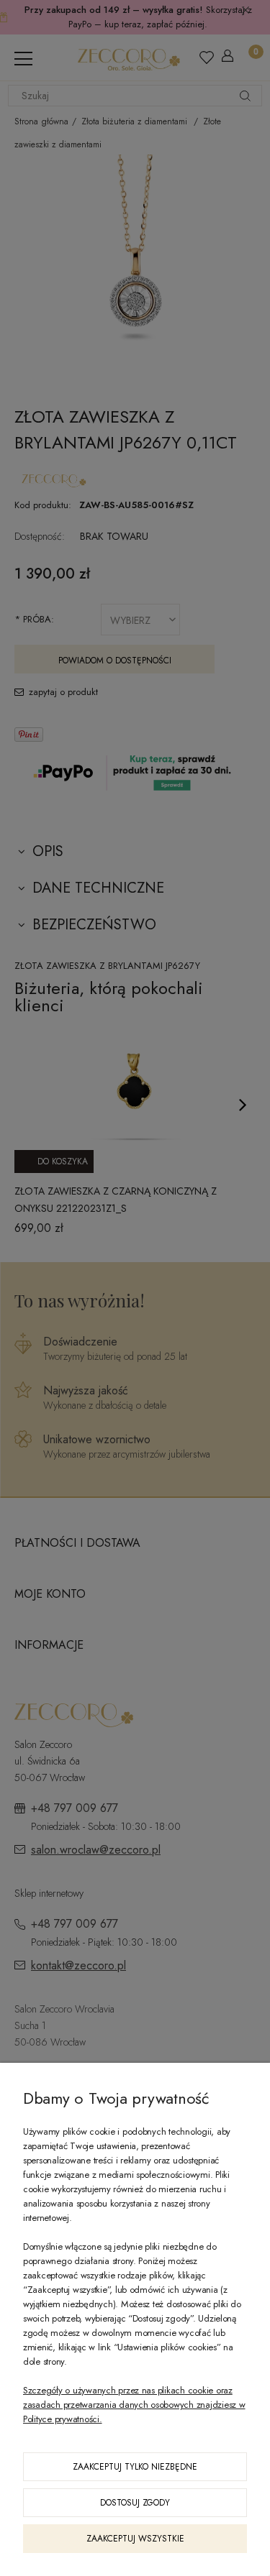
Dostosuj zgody (135, 2503)
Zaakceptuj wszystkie (135, 2539)
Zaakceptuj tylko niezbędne (135, 2467)
